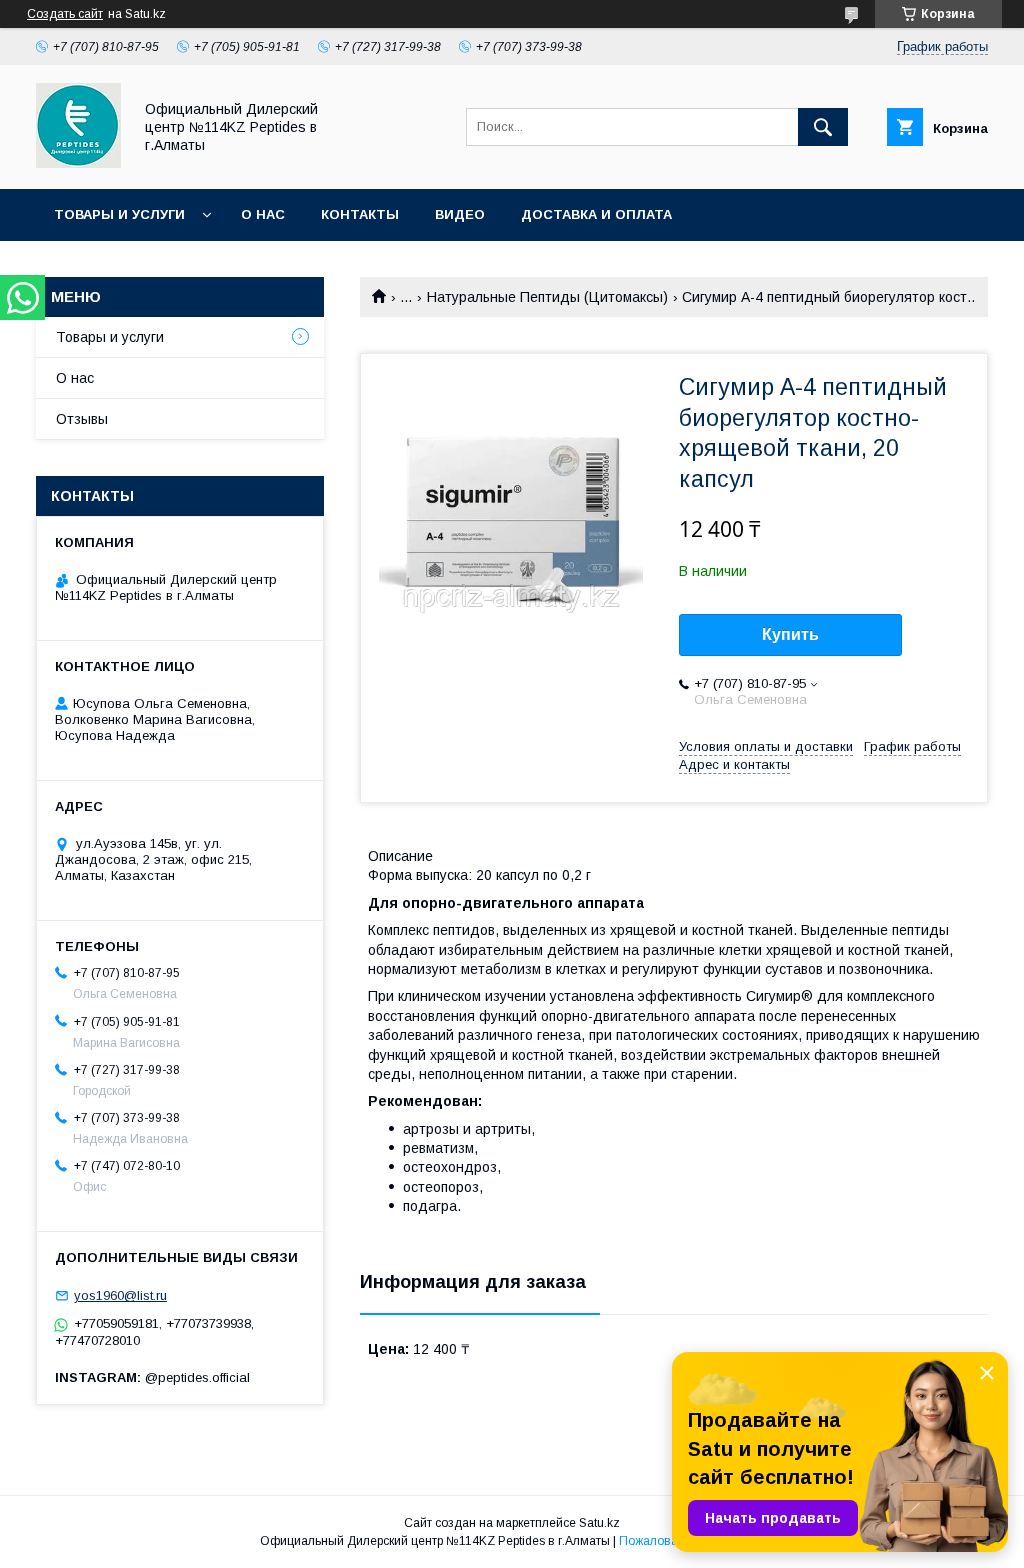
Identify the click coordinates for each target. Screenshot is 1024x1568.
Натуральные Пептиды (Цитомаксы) (547, 297)
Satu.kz (599, 1523)
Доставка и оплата (596, 214)
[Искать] (823, 127)
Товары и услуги (119, 214)
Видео (460, 214)
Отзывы (82, 419)
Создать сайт (65, 14)
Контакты (360, 214)
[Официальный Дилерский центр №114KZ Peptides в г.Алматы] (78, 163)
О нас (263, 214)
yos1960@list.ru (120, 1295)
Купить (790, 634)
